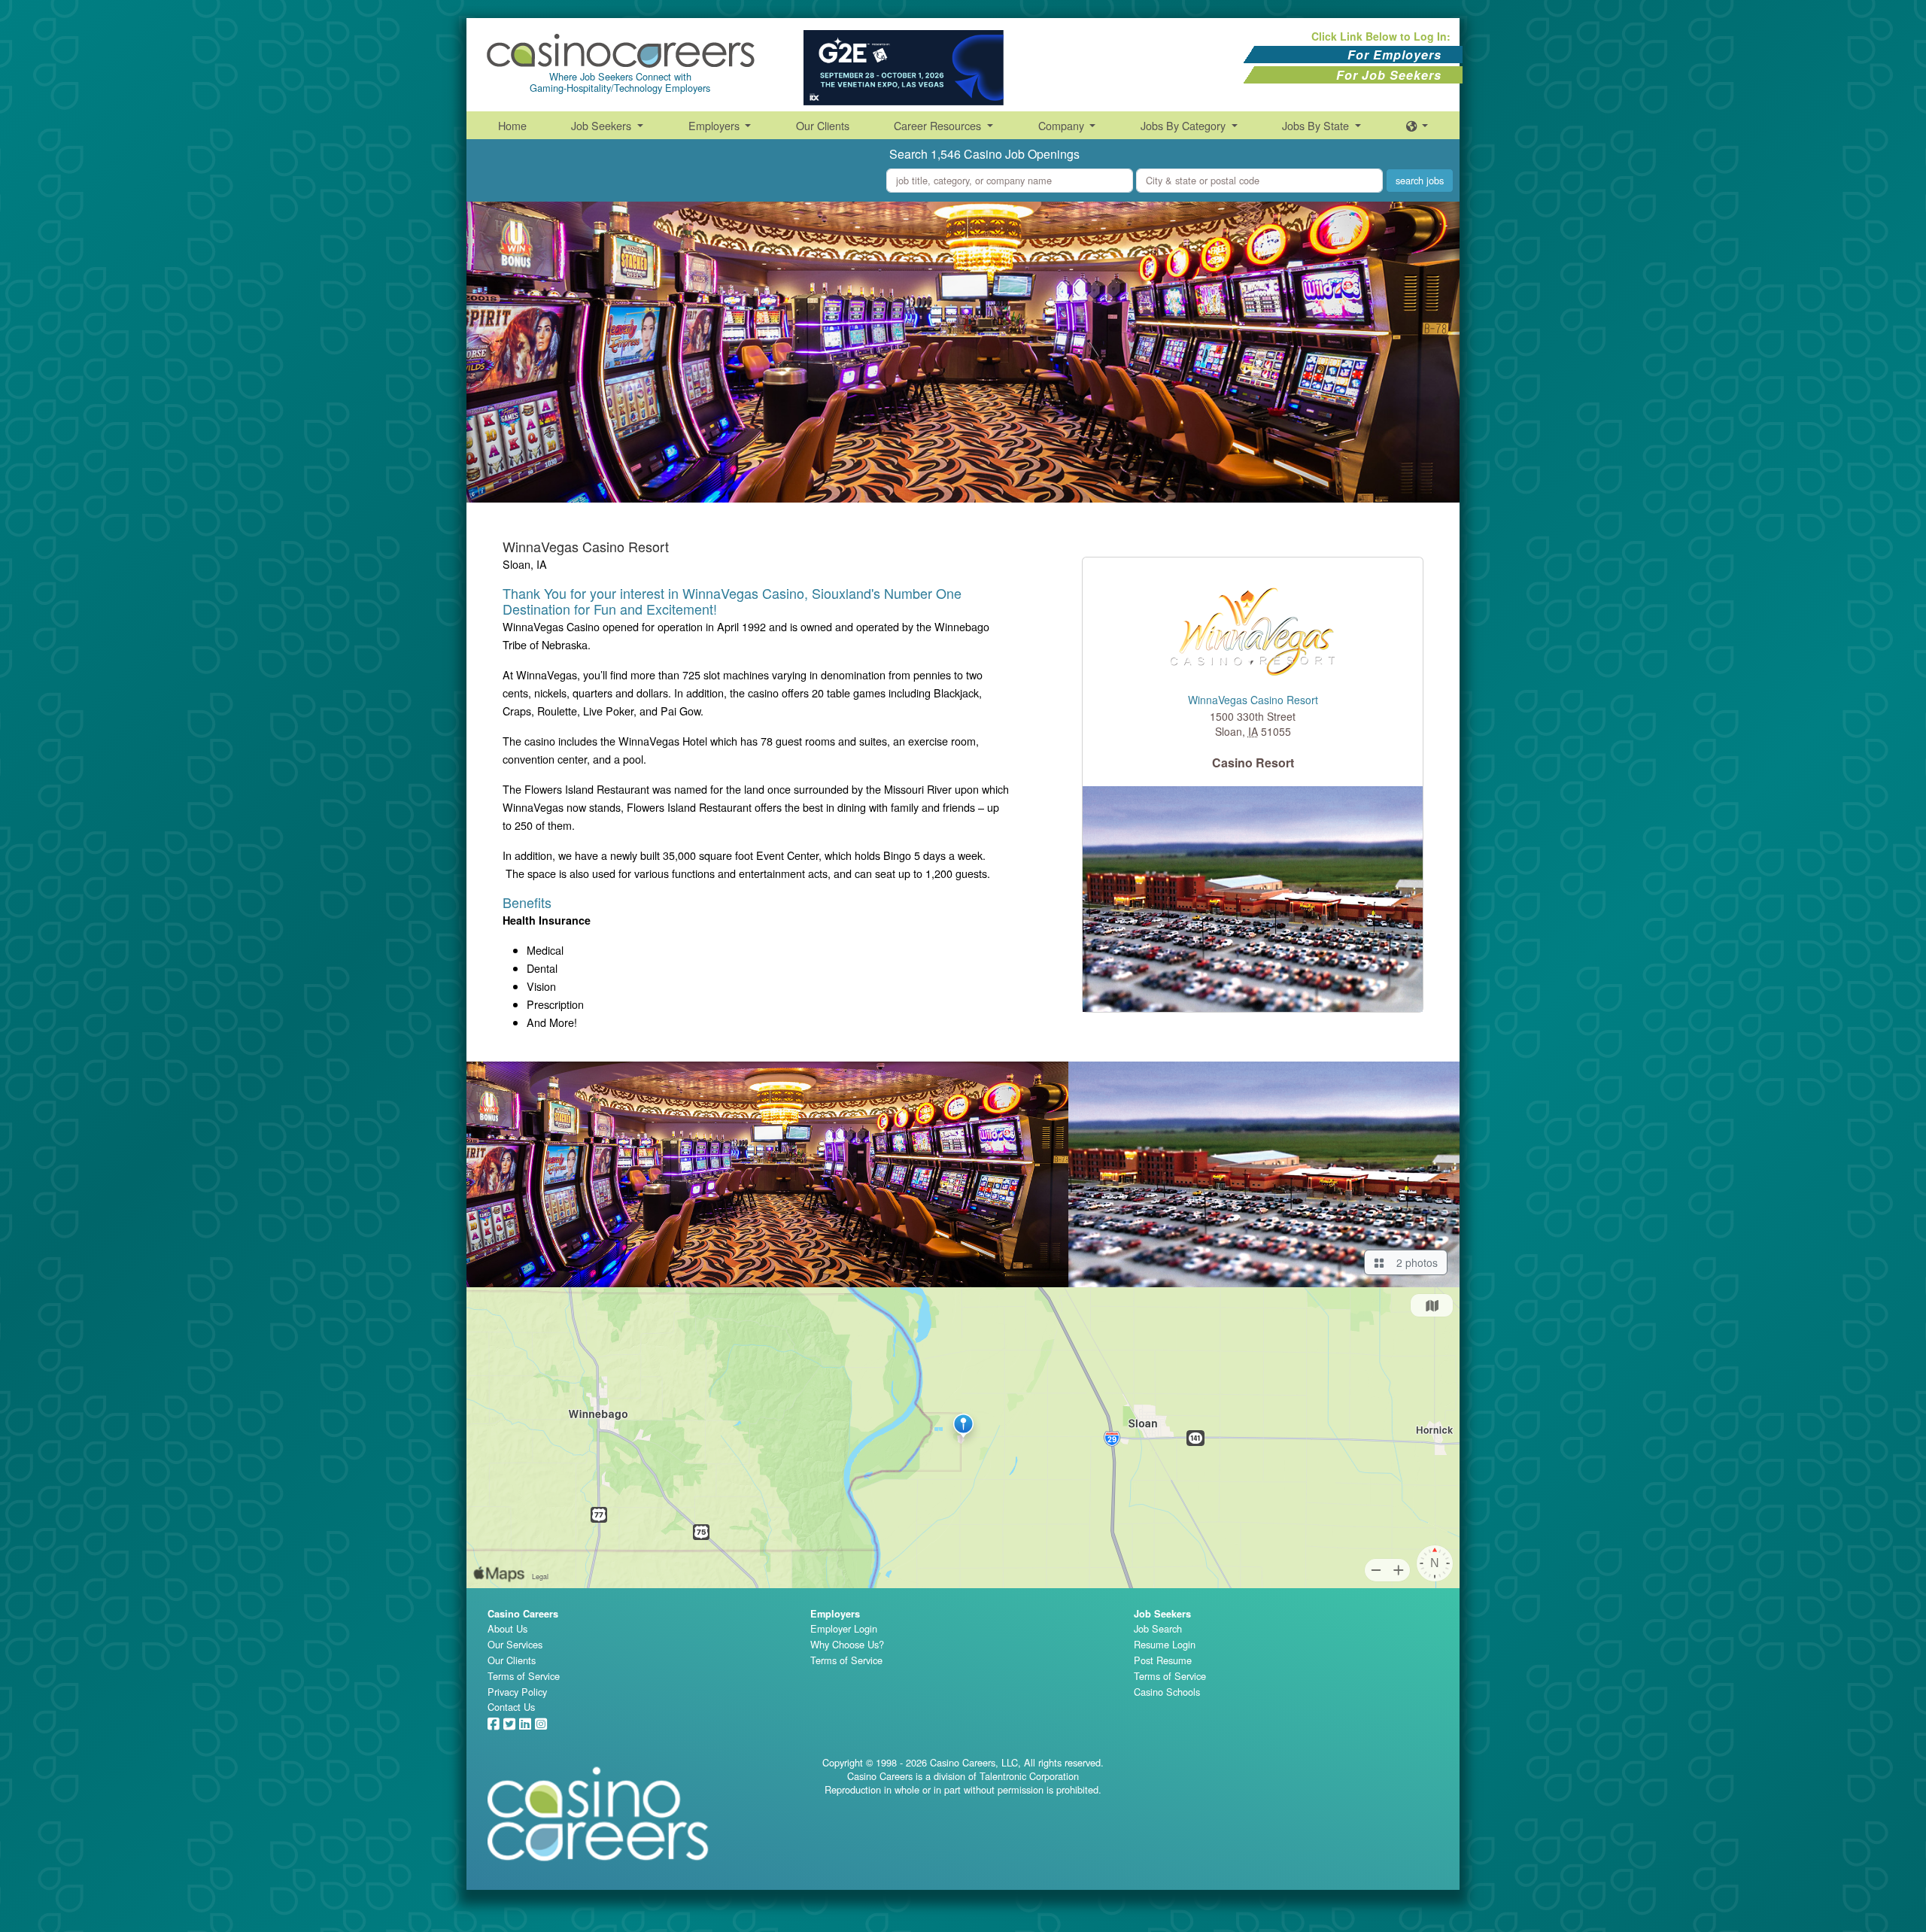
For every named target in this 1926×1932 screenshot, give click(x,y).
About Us (507, 1628)
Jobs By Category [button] (1185, 125)
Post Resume (1163, 1660)
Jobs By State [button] (1317, 125)
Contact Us (511, 1707)
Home (512, 125)
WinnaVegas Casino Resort (1253, 700)
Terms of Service (524, 1676)
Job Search (1158, 1628)
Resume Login (1165, 1644)
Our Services (515, 1644)
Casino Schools (1167, 1692)
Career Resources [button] (939, 125)
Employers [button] (715, 125)
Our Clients (823, 125)
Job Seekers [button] (603, 125)
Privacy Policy (517, 1692)
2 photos (1414, 1262)
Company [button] (1063, 125)
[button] (1417, 125)
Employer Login (844, 1628)
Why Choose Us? (847, 1644)
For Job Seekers (1389, 75)
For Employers (1394, 55)
